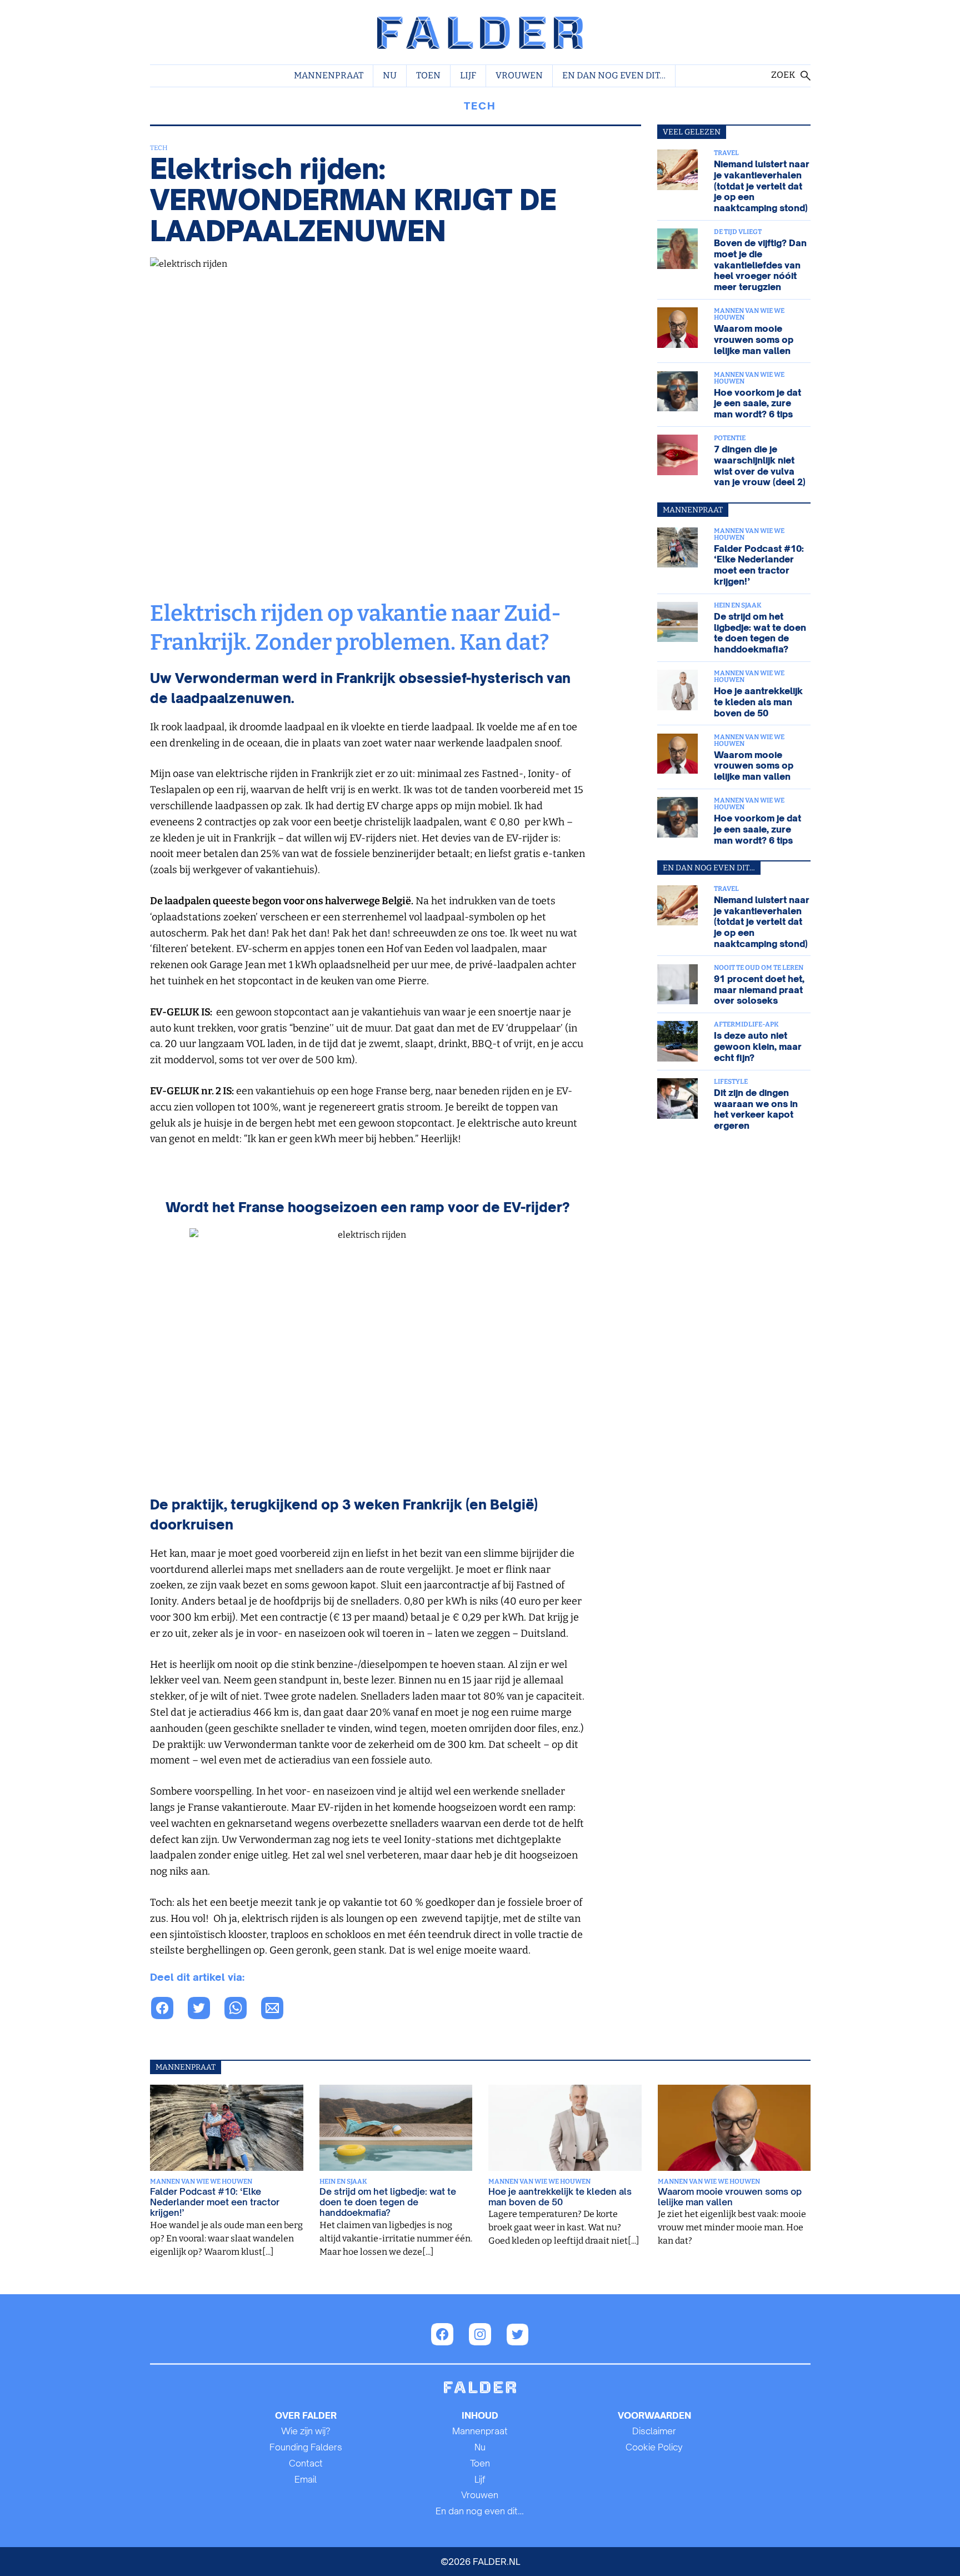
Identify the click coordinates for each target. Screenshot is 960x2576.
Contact (306, 2463)
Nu (390, 75)
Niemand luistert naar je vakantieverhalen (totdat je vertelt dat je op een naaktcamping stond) (762, 186)
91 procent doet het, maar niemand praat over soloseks (759, 990)
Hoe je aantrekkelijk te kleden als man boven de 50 (758, 702)
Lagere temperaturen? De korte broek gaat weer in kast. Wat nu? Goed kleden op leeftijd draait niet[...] (564, 2228)
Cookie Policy (654, 2447)
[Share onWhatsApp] (242, 2010)
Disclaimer (654, 2431)
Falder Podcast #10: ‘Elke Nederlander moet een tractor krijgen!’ (759, 565)
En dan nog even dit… (614, 75)
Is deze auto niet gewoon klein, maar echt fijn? (758, 1046)
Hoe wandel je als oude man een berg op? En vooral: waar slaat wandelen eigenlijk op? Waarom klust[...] (226, 2238)
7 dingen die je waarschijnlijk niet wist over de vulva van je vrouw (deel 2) (760, 465)
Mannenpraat (329, 75)
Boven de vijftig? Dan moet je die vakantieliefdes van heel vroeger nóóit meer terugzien (760, 265)
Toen (428, 75)
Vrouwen (519, 75)
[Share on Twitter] (205, 2010)
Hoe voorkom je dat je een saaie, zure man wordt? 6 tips (757, 403)
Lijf (468, 75)
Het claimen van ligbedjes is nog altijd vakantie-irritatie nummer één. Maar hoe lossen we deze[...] (395, 2238)
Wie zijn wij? (306, 2431)
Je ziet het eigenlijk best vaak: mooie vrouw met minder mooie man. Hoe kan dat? (731, 2228)
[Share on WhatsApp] (168, 2010)
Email (306, 2479)
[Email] (278, 2010)
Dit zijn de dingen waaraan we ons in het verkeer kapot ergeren (756, 1109)
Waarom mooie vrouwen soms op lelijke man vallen (754, 339)
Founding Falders (306, 2447)
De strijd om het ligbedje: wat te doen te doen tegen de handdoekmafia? (760, 633)
